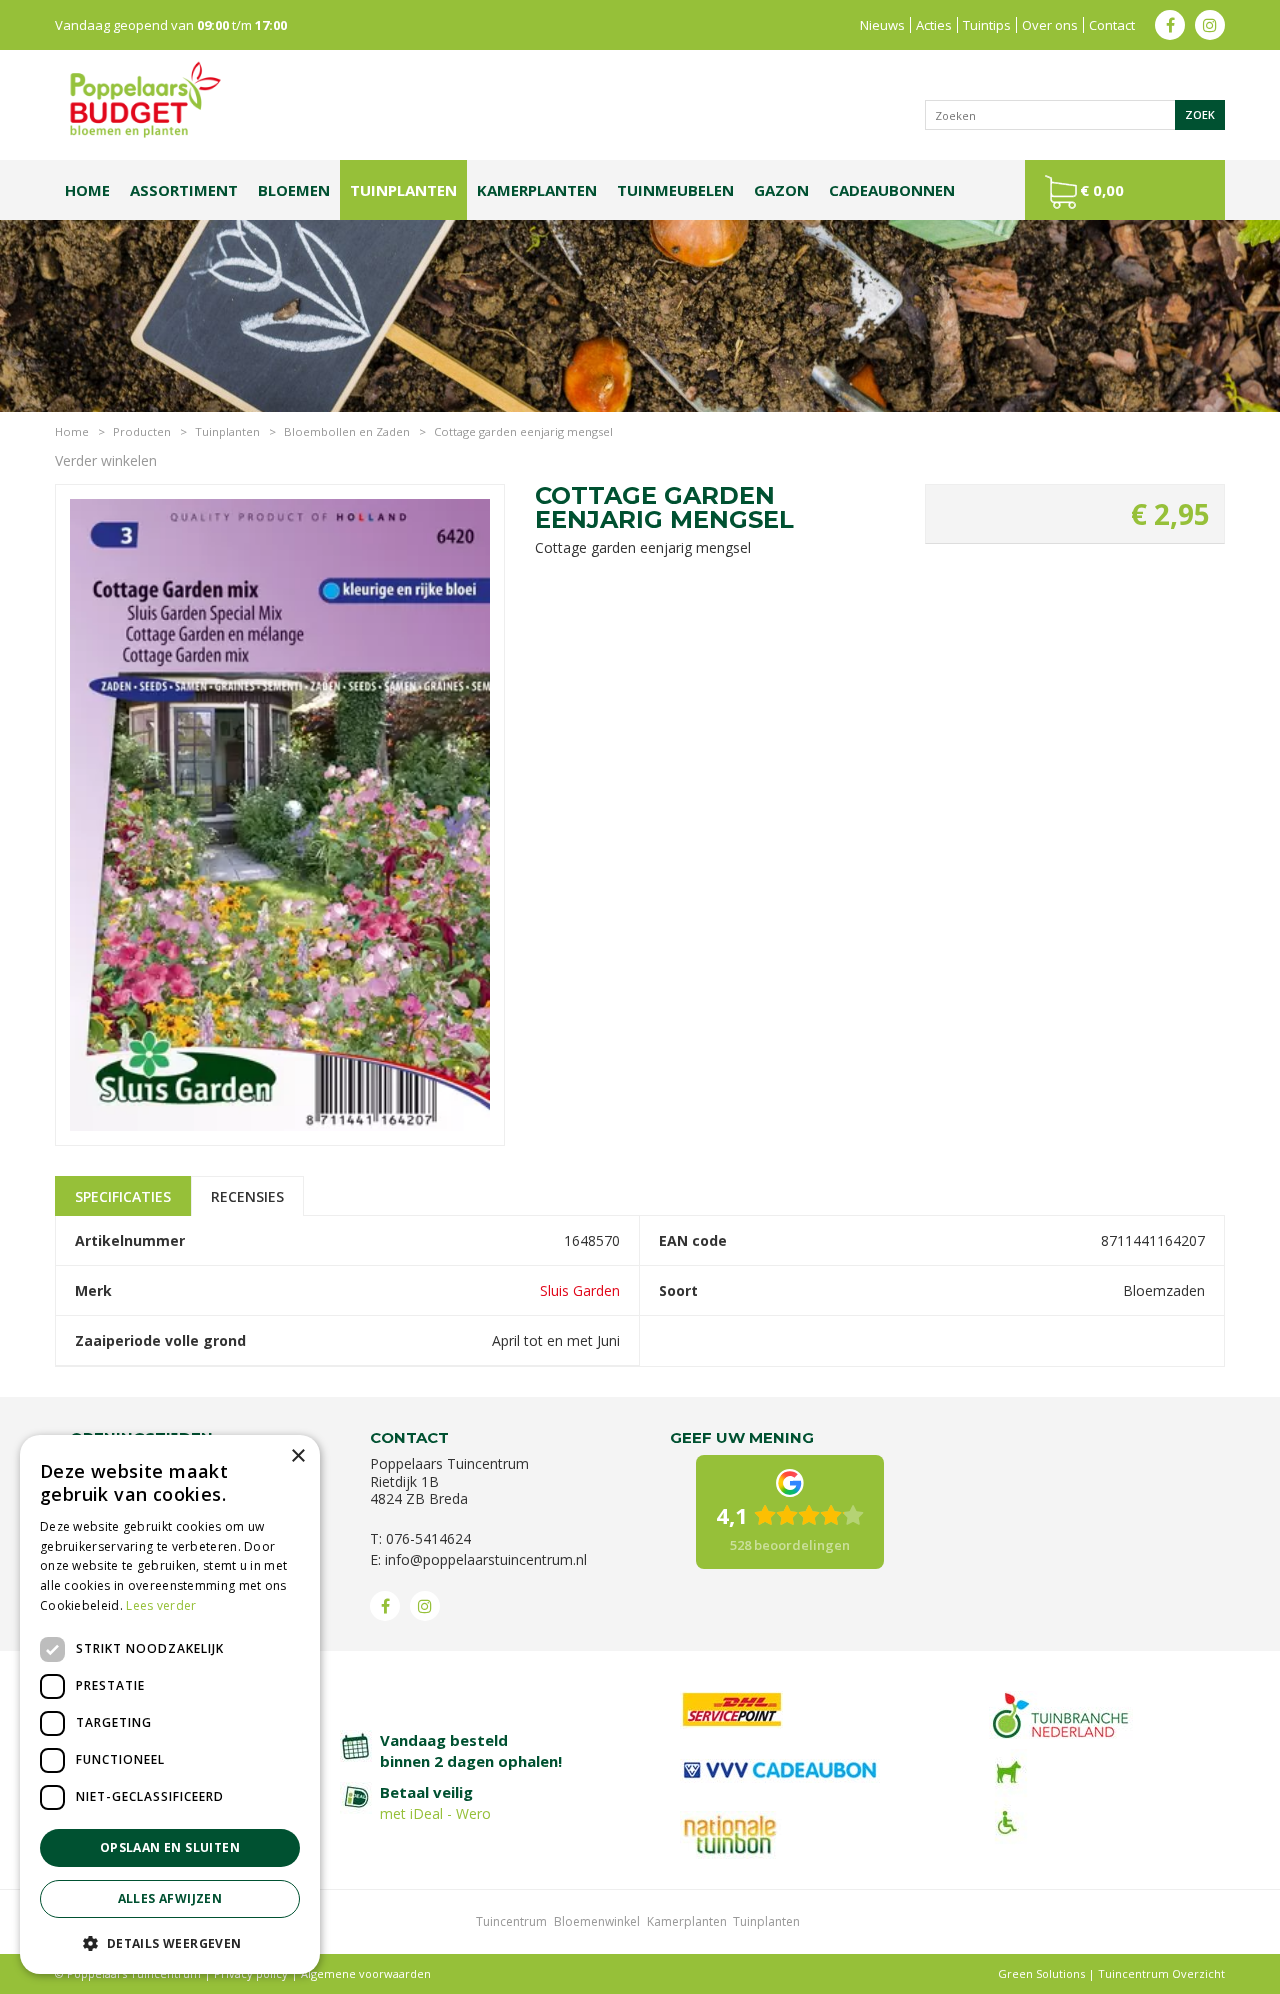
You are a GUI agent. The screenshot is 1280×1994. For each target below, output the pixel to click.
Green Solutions (1041, 1973)
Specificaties (123, 1196)
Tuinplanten (766, 1921)
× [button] (297, 1456)
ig (1210, 25)
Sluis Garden (580, 1290)
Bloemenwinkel (597, 1921)
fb (1170, 25)
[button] (170, 1942)
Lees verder (161, 1605)
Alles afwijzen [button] (170, 1898)
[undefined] (280, 822)
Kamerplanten (687, 1921)
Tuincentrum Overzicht (1161, 1973)
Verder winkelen (106, 460)
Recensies (247, 1196)
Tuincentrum (511, 1921)
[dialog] (170, 1704)
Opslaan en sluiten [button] (170, 1847)
